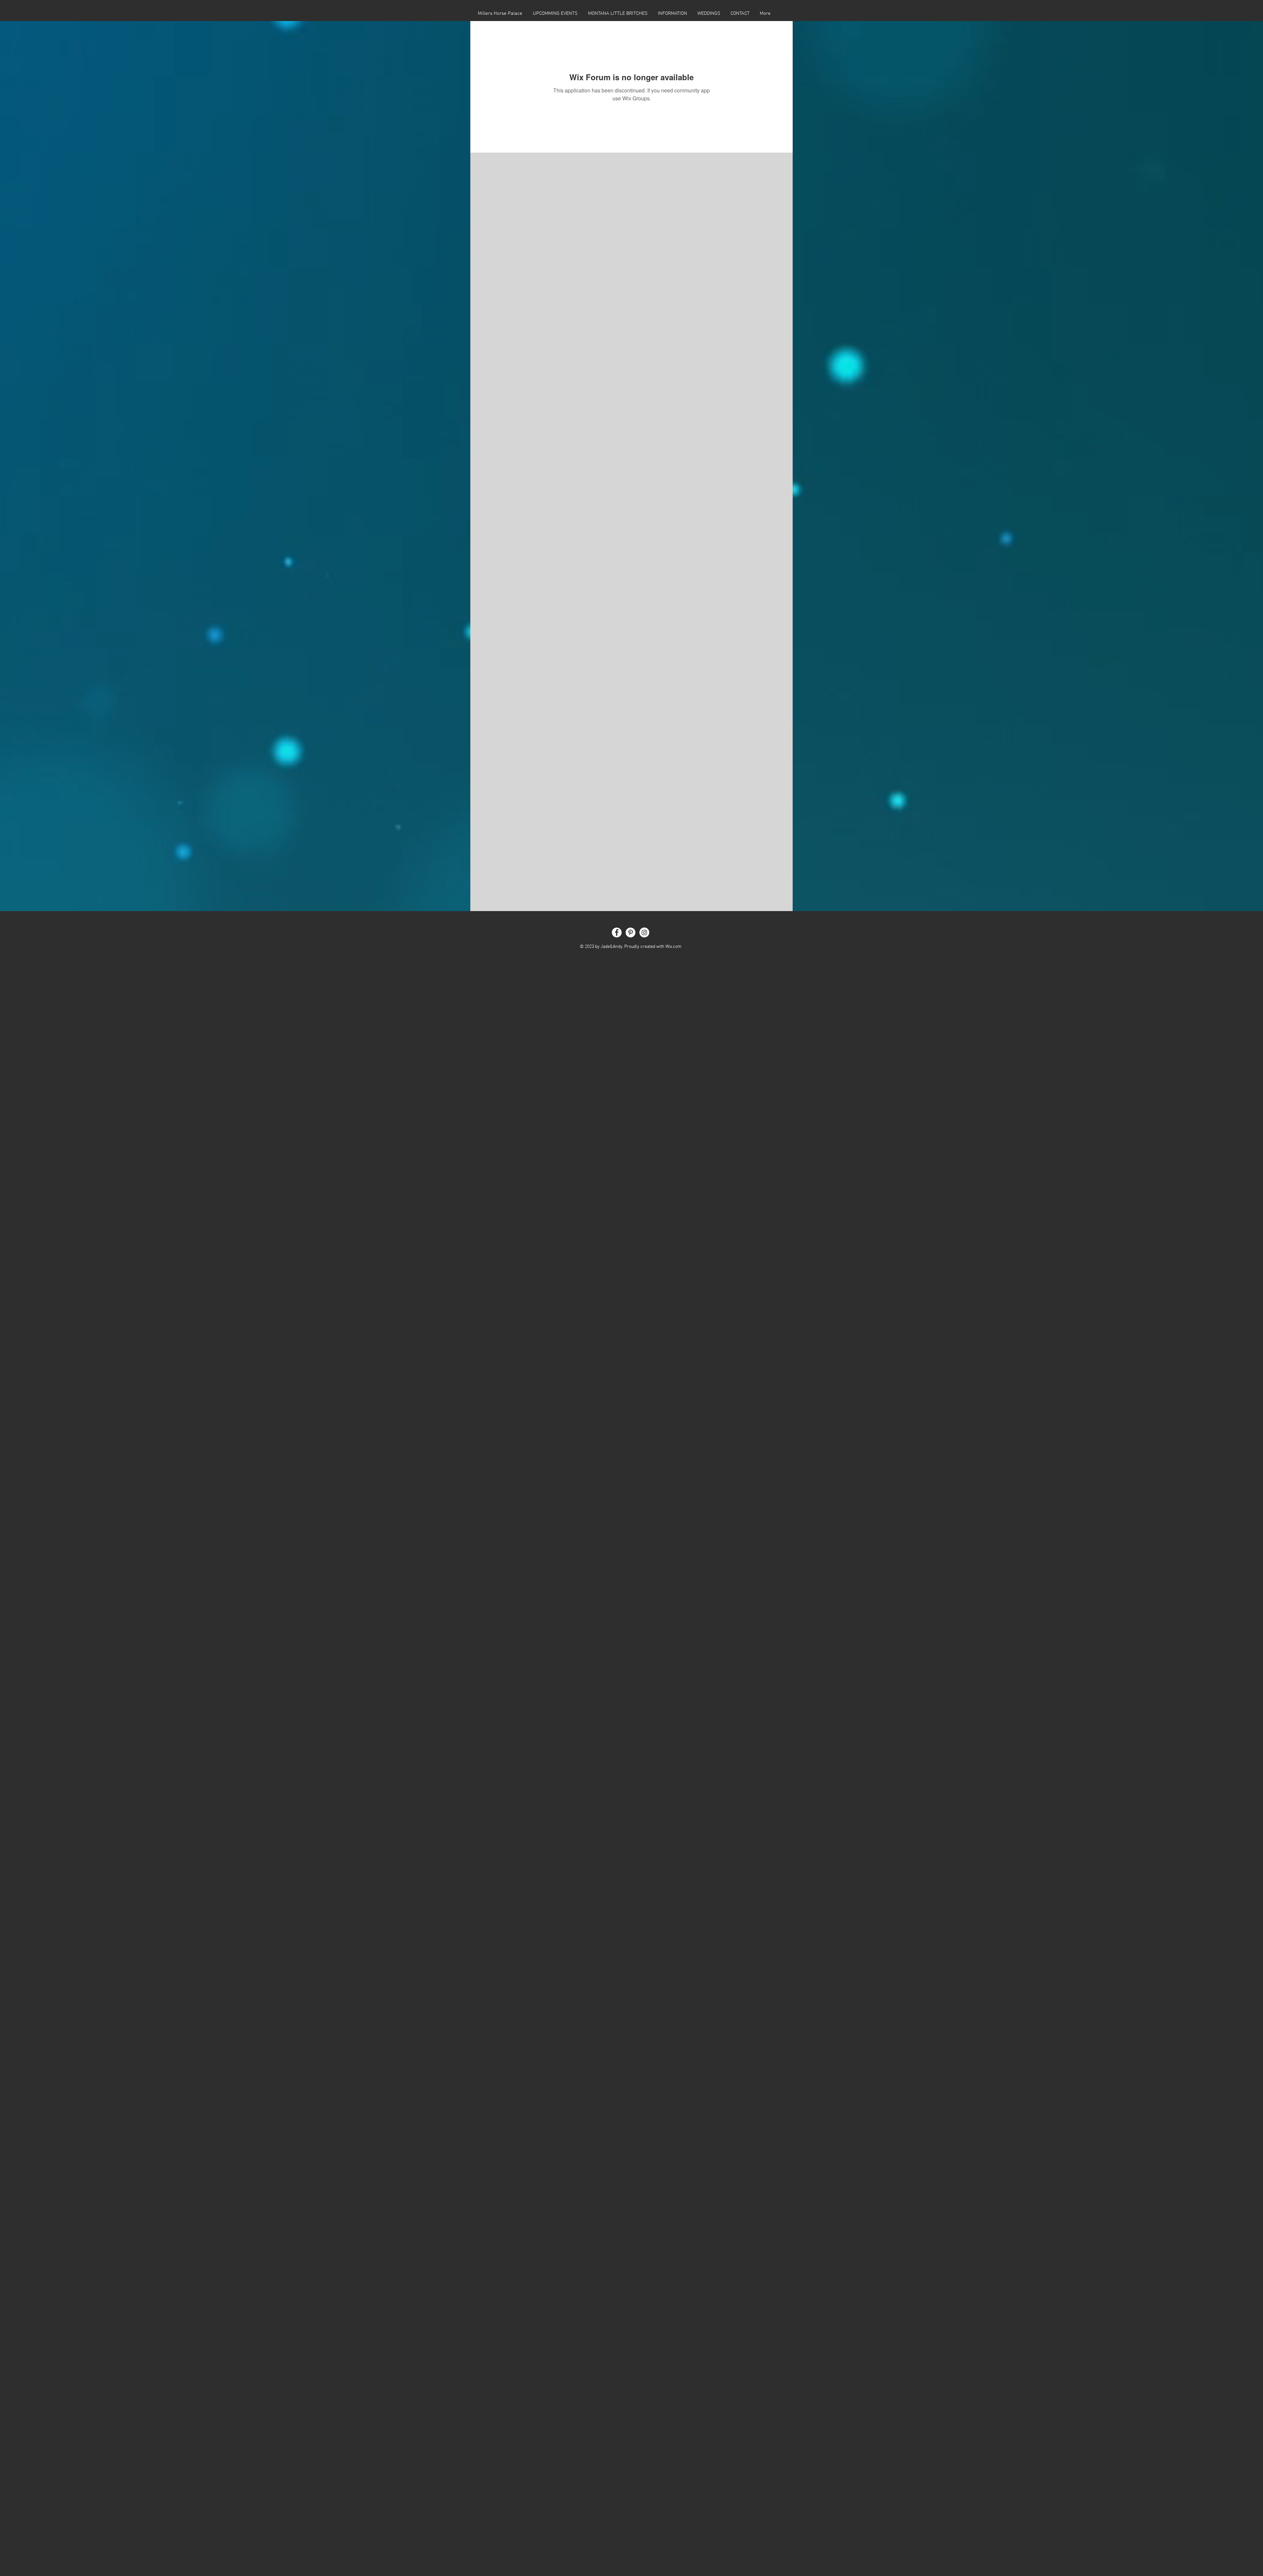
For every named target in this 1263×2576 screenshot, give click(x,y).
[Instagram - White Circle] (644, 932)
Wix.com (673, 947)
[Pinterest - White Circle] (631, 932)
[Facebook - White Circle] (617, 932)
